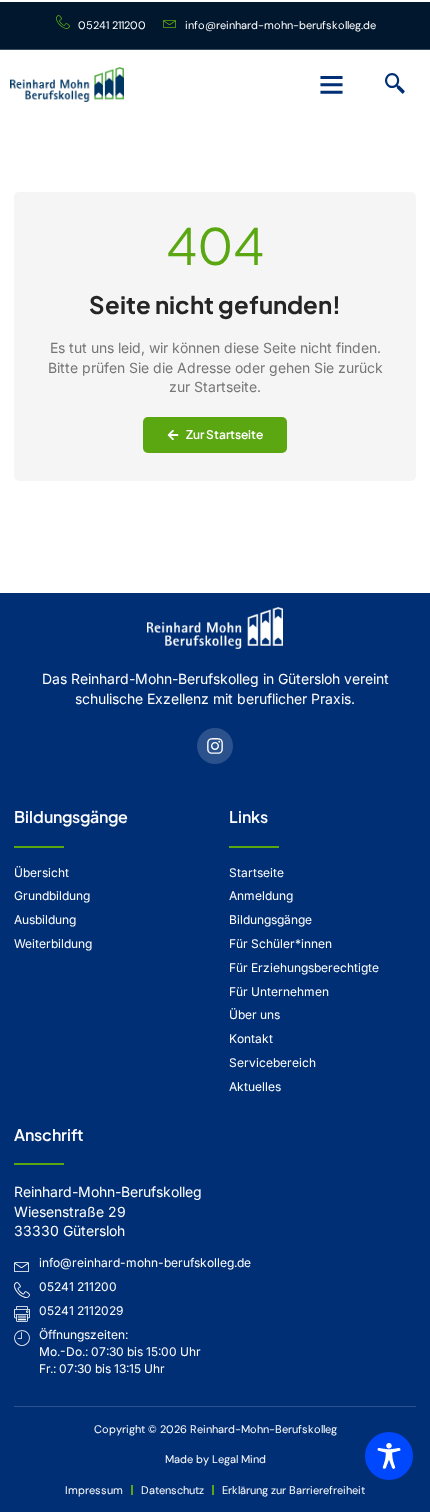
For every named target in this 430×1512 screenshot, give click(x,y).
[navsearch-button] (395, 85)
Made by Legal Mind (215, 1459)
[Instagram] (215, 746)
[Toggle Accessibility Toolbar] (389, 1456)
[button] (332, 85)
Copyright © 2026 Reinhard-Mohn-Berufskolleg (215, 1429)
